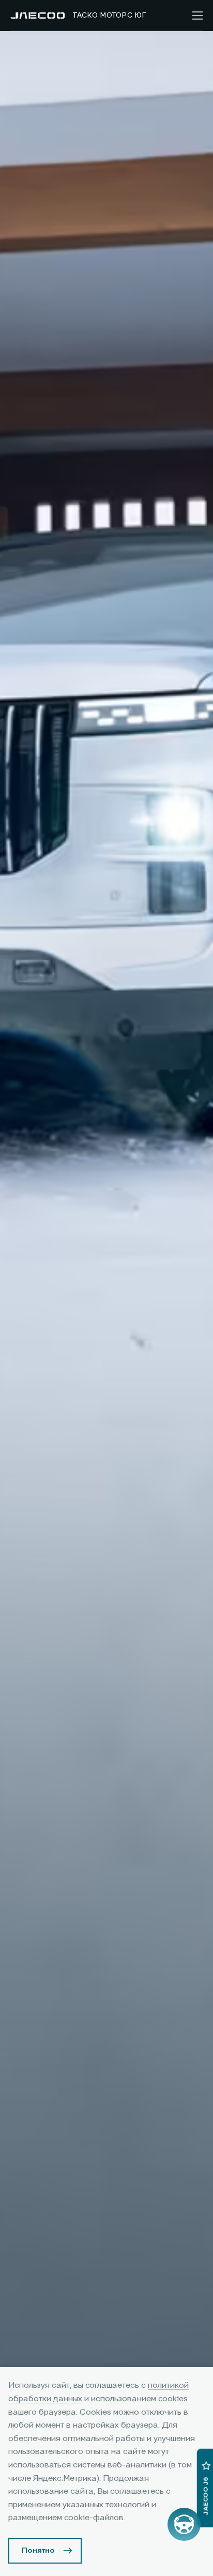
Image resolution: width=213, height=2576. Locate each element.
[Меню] (197, 16)
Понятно (38, 2551)
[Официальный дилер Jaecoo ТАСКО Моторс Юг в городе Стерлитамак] (37, 16)
